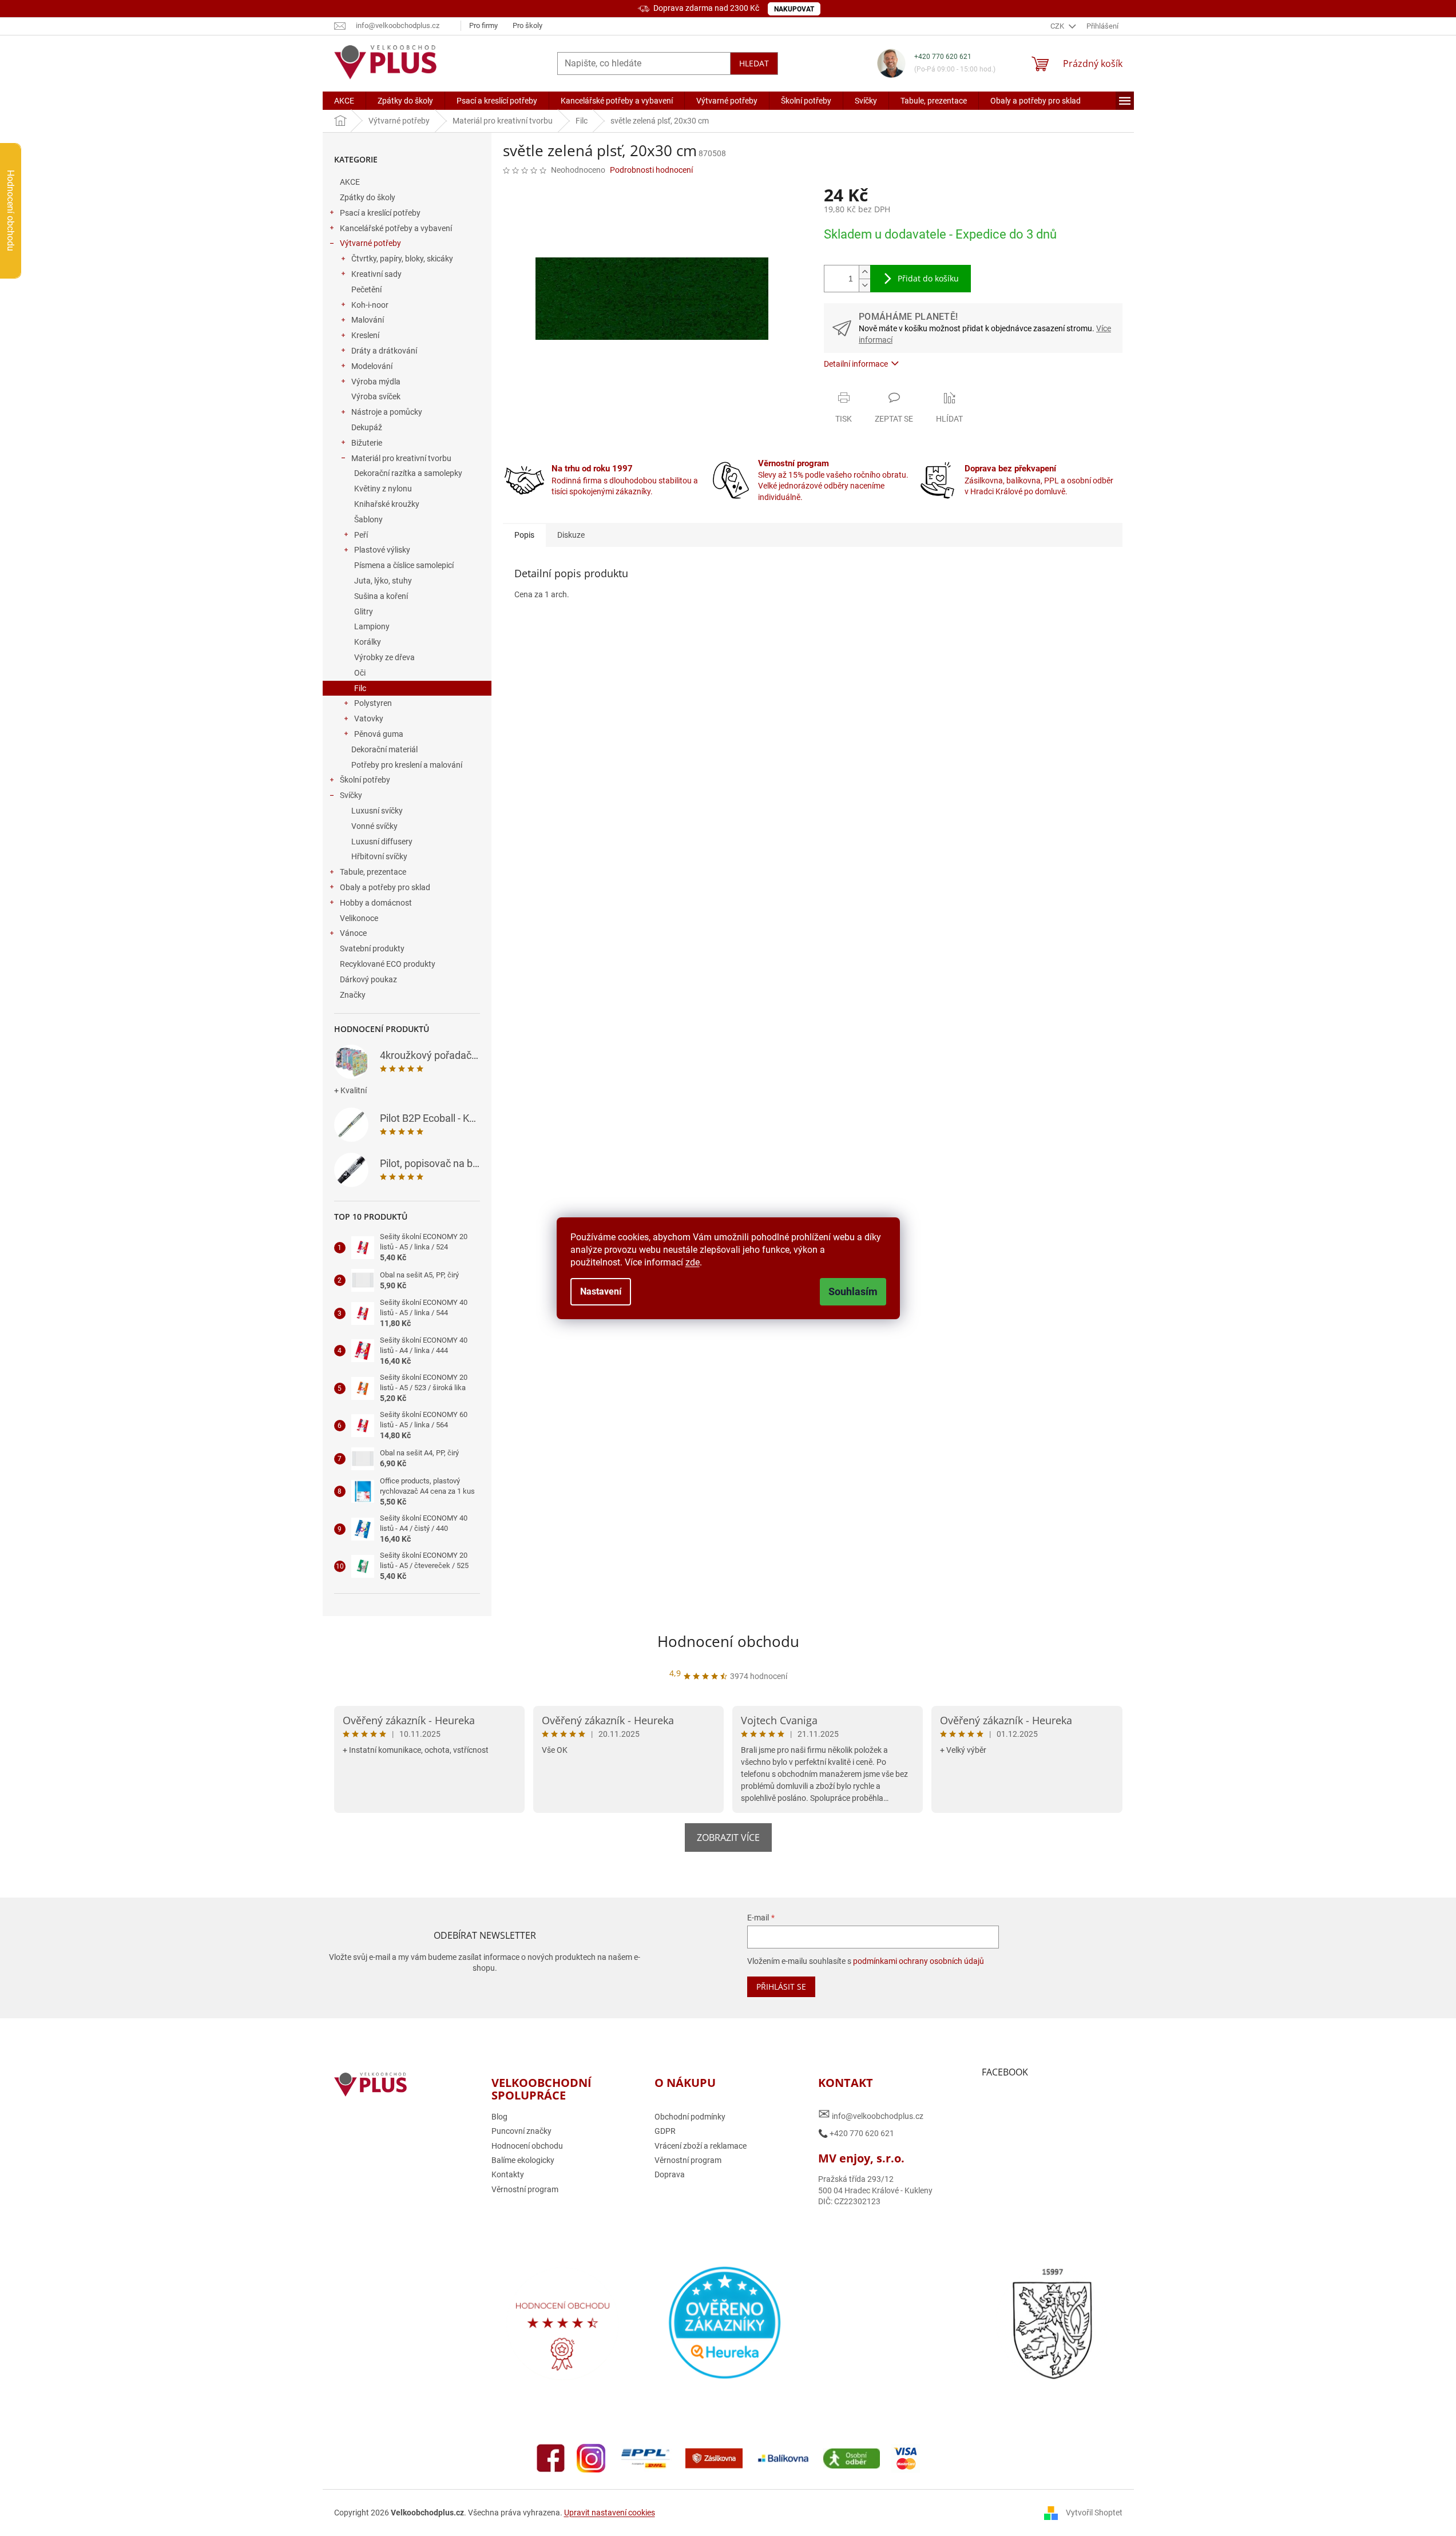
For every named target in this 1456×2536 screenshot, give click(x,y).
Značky (353, 995)
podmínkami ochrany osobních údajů (919, 1961)
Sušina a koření (381, 596)
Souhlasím (853, 1291)
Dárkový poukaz (368, 979)
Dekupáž (367, 427)
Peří (361, 535)
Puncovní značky (521, 2131)
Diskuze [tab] (571, 535)
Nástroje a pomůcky (387, 412)
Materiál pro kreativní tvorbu (401, 458)
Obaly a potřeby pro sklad (385, 887)
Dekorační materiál (384, 749)
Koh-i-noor (370, 305)
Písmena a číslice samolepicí (404, 565)
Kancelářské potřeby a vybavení (396, 228)
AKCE (350, 182)
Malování (368, 320)
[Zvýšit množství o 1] (864, 272)
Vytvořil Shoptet (1094, 2512)
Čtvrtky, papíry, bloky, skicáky (402, 259)
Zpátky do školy (368, 197)
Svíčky (351, 795)
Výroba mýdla (376, 382)
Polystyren (373, 703)
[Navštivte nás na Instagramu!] (591, 2458)
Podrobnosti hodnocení (651, 170)
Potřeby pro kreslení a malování (407, 765)
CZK (1058, 26)
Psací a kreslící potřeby (380, 213)
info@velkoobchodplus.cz (871, 2114)
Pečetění (366, 289)
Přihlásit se (781, 1987)
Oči (360, 673)
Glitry (364, 612)
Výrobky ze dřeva (384, 657)
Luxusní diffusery (382, 842)
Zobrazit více (728, 1837)
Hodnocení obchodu (728, 1641)
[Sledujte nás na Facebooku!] (551, 2458)
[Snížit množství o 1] (864, 285)
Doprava (670, 2174)
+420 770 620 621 (943, 57)
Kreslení (365, 335)
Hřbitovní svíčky (379, 856)
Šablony (368, 519)
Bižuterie (367, 443)
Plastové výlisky (382, 550)
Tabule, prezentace (373, 872)
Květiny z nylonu (383, 489)
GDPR (665, 2131)
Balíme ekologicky (523, 2160)
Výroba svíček (376, 396)
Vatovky (369, 719)
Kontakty (508, 2174)
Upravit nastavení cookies (610, 2513)
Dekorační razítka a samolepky (408, 473)
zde (693, 1262)
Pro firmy (483, 25)
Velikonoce (359, 918)
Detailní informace (856, 364)
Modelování (372, 366)
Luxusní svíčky (377, 811)
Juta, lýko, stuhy (383, 581)
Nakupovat (794, 9)
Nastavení (601, 1291)
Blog (499, 2117)
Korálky (368, 642)
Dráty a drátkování (384, 351)
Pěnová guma (379, 734)
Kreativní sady (376, 274)
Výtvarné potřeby (370, 243)
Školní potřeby (365, 780)
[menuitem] (344, 101)
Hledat (754, 63)
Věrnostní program (525, 2189)
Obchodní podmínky (690, 2117)
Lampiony (372, 626)
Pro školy (527, 25)
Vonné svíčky (374, 826)
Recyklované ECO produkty (388, 964)
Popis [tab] (524, 535)
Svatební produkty (372, 948)
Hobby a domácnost (376, 903)
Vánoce (353, 933)
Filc (360, 688)
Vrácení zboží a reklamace (701, 2146)
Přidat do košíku (928, 278)
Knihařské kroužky (387, 504)
